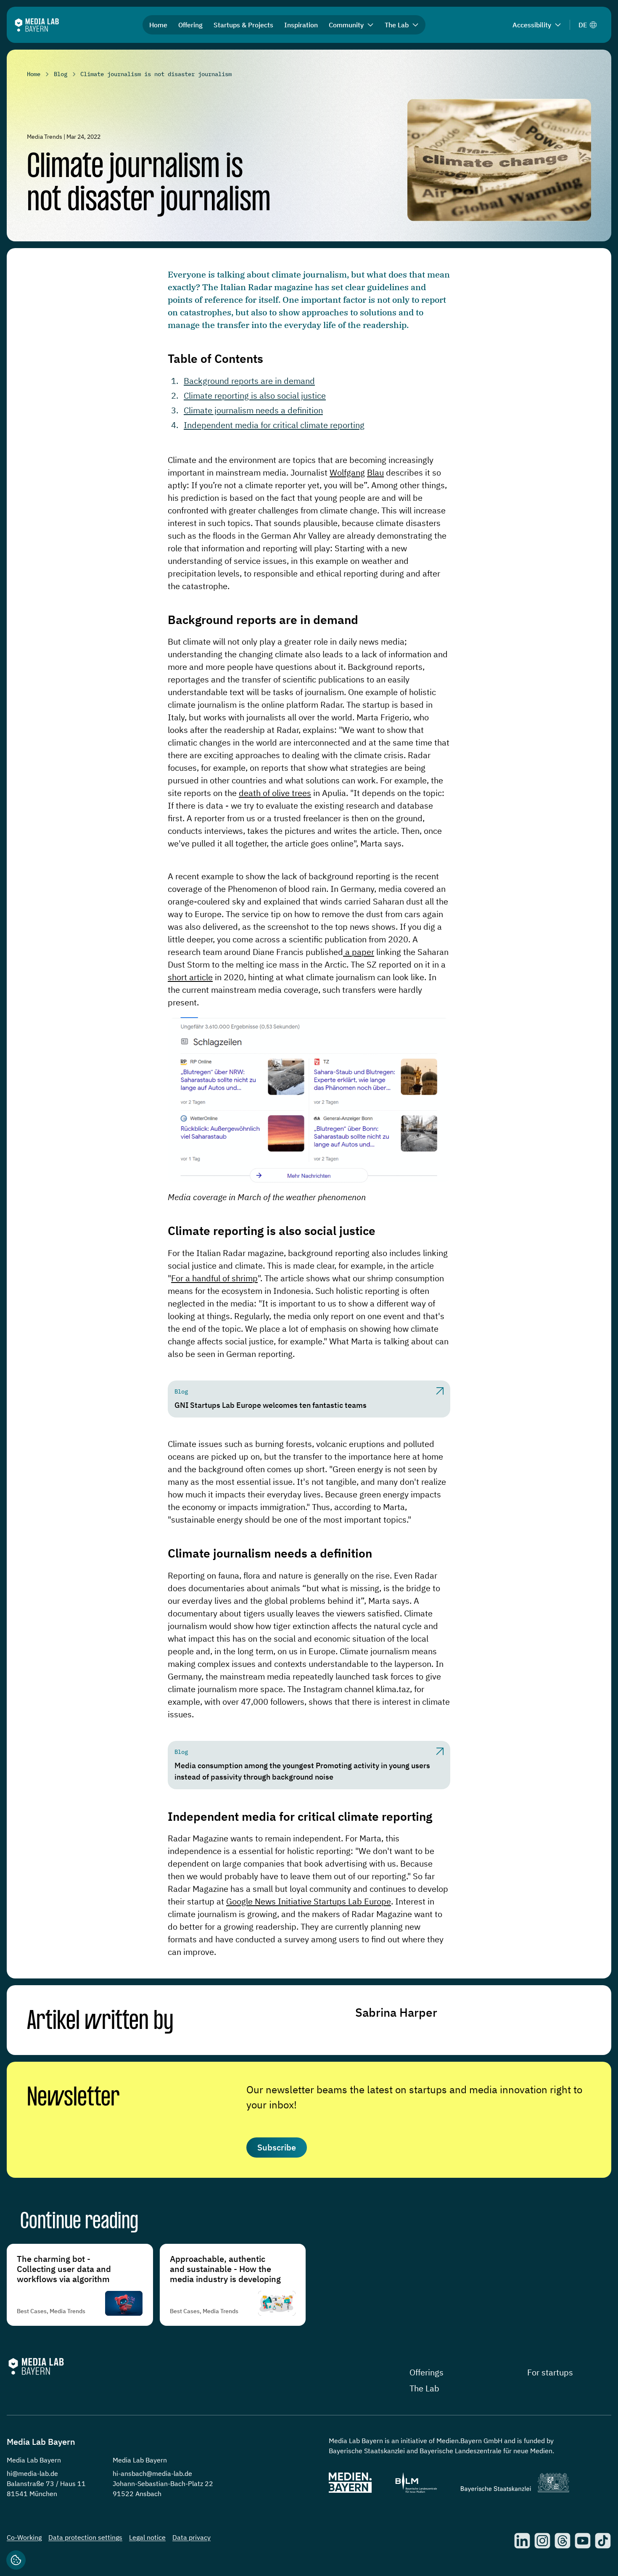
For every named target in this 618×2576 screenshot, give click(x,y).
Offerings (427, 2372)
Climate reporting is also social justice (255, 395)
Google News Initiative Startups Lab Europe (309, 1901)
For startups (550, 2372)
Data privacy (191, 2537)
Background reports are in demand (249, 381)
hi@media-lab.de (32, 2473)
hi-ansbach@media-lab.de (152, 2473)
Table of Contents (215, 358)
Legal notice (147, 2537)
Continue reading (79, 2222)
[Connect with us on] (522, 2541)
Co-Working (24, 2537)
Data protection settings (85, 2537)
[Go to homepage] (37, 25)
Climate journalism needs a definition (253, 410)
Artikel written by (100, 2022)
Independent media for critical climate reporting (274, 425)
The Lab (424, 2388)
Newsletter (73, 2098)
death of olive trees (275, 793)
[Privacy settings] (16, 2560)
